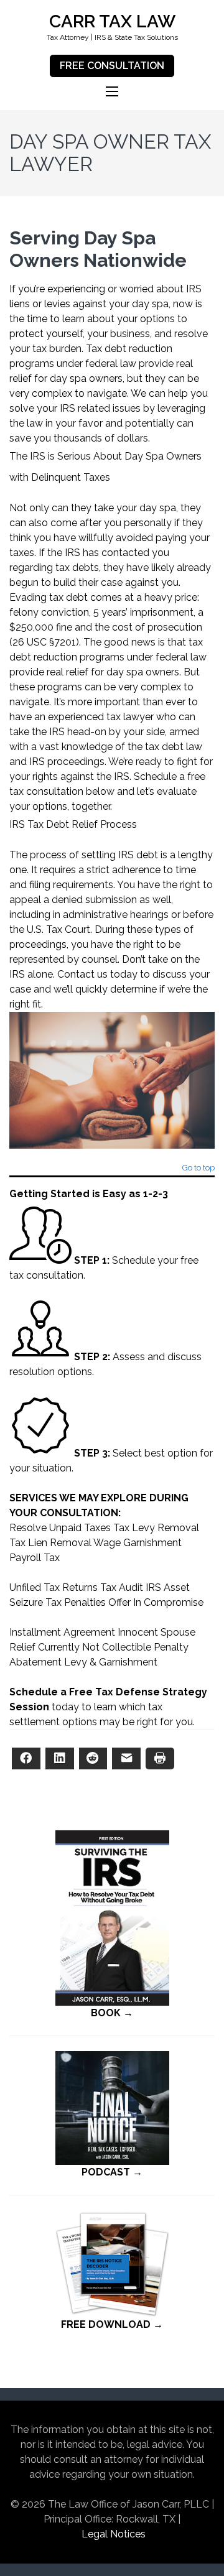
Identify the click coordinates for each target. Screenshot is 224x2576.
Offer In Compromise (156, 1602)
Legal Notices (114, 2534)
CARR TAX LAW (112, 21)
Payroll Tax (35, 1558)
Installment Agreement (62, 1632)
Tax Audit (122, 1587)
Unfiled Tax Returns (54, 1587)
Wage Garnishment (138, 1543)
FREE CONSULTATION (112, 66)
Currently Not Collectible (95, 1647)
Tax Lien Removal (50, 1543)
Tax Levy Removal (156, 1528)
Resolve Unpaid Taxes (60, 1528)
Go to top (198, 1168)
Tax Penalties (76, 1602)
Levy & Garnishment (111, 1662)
